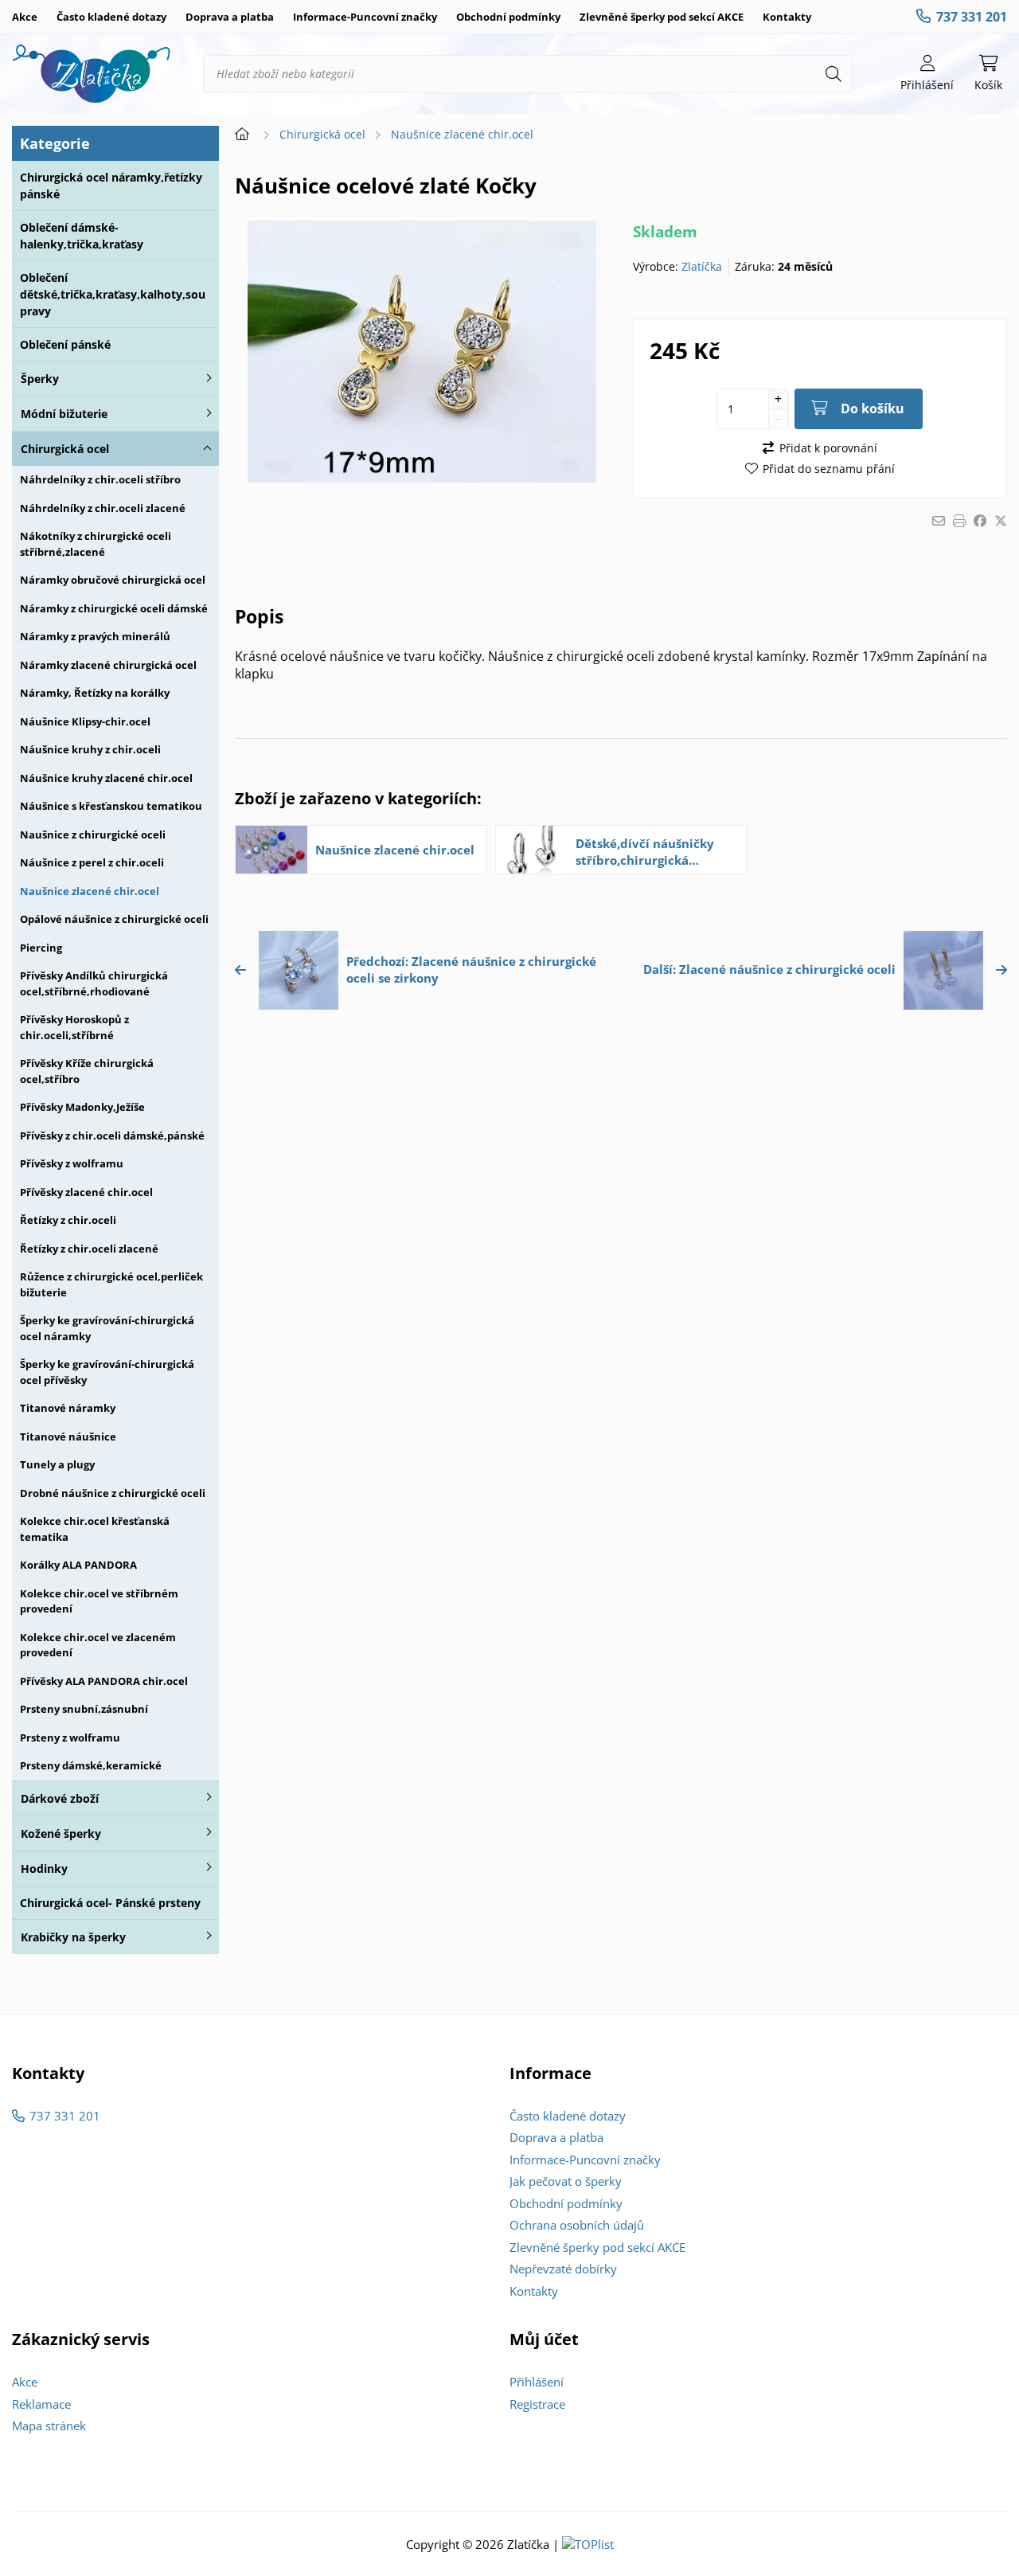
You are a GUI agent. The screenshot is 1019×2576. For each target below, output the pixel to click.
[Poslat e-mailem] (939, 521)
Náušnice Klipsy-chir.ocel (85, 721)
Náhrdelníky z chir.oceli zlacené (103, 508)
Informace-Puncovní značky (365, 17)
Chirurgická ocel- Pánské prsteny (110, 1903)
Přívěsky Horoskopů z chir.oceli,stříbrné (74, 1027)
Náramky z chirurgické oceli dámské (114, 608)
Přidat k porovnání (828, 448)
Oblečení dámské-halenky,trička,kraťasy (82, 236)
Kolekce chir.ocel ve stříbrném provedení (99, 1601)
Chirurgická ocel (65, 449)
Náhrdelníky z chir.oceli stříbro (100, 479)
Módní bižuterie (64, 414)
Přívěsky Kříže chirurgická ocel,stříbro (87, 1071)
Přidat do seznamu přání (829, 469)
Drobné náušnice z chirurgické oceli (113, 1493)
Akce (25, 17)
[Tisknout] (959, 521)
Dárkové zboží (60, 1798)
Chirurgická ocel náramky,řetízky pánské (111, 186)
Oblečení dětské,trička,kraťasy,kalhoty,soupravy (113, 294)
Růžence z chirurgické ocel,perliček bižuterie (111, 1284)
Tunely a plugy (57, 1464)
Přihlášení (537, 2382)
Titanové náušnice (68, 1437)
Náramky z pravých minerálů (95, 636)
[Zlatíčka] (92, 74)
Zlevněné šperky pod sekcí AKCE (662, 17)
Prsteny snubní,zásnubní (84, 1709)
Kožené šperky (61, 1833)
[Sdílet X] (1001, 521)
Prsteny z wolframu (70, 1738)
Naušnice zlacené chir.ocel (90, 891)
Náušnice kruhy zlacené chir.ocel (106, 778)
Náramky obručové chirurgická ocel (113, 580)
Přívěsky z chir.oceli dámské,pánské (112, 1136)
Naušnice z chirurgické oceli (93, 835)
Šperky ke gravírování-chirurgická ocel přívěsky (107, 1372)
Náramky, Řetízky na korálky (95, 693)
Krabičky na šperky (73, 1937)
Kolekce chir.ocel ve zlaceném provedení (98, 1645)
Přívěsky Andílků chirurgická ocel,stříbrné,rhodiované (94, 983)
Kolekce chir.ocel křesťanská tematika (95, 1529)
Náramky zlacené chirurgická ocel (108, 665)
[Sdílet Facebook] (980, 521)
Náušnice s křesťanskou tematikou (111, 806)
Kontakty (787, 17)
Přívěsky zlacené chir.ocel (86, 1192)
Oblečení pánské (65, 344)
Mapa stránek (49, 2426)
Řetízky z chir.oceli (68, 1220)
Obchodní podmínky (508, 17)
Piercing (41, 948)
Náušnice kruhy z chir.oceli (90, 749)
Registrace (537, 2404)
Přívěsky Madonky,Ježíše (82, 1107)
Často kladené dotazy (111, 17)
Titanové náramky (68, 1408)
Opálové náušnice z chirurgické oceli (114, 919)
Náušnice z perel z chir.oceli (92, 862)
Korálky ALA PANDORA (78, 1565)
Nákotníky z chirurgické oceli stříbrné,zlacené (96, 544)
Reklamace (41, 2404)
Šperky (40, 379)
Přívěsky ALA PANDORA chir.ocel (104, 1681)
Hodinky (44, 1868)
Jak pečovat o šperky (566, 2181)
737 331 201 (972, 17)
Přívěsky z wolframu (72, 1163)
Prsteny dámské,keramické (91, 1765)
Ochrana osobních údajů (577, 2225)
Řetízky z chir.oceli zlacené (89, 1249)
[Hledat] (834, 74)
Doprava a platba (230, 17)
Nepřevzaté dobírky (563, 2269)
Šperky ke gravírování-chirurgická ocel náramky (107, 1328)
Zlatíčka (702, 266)
